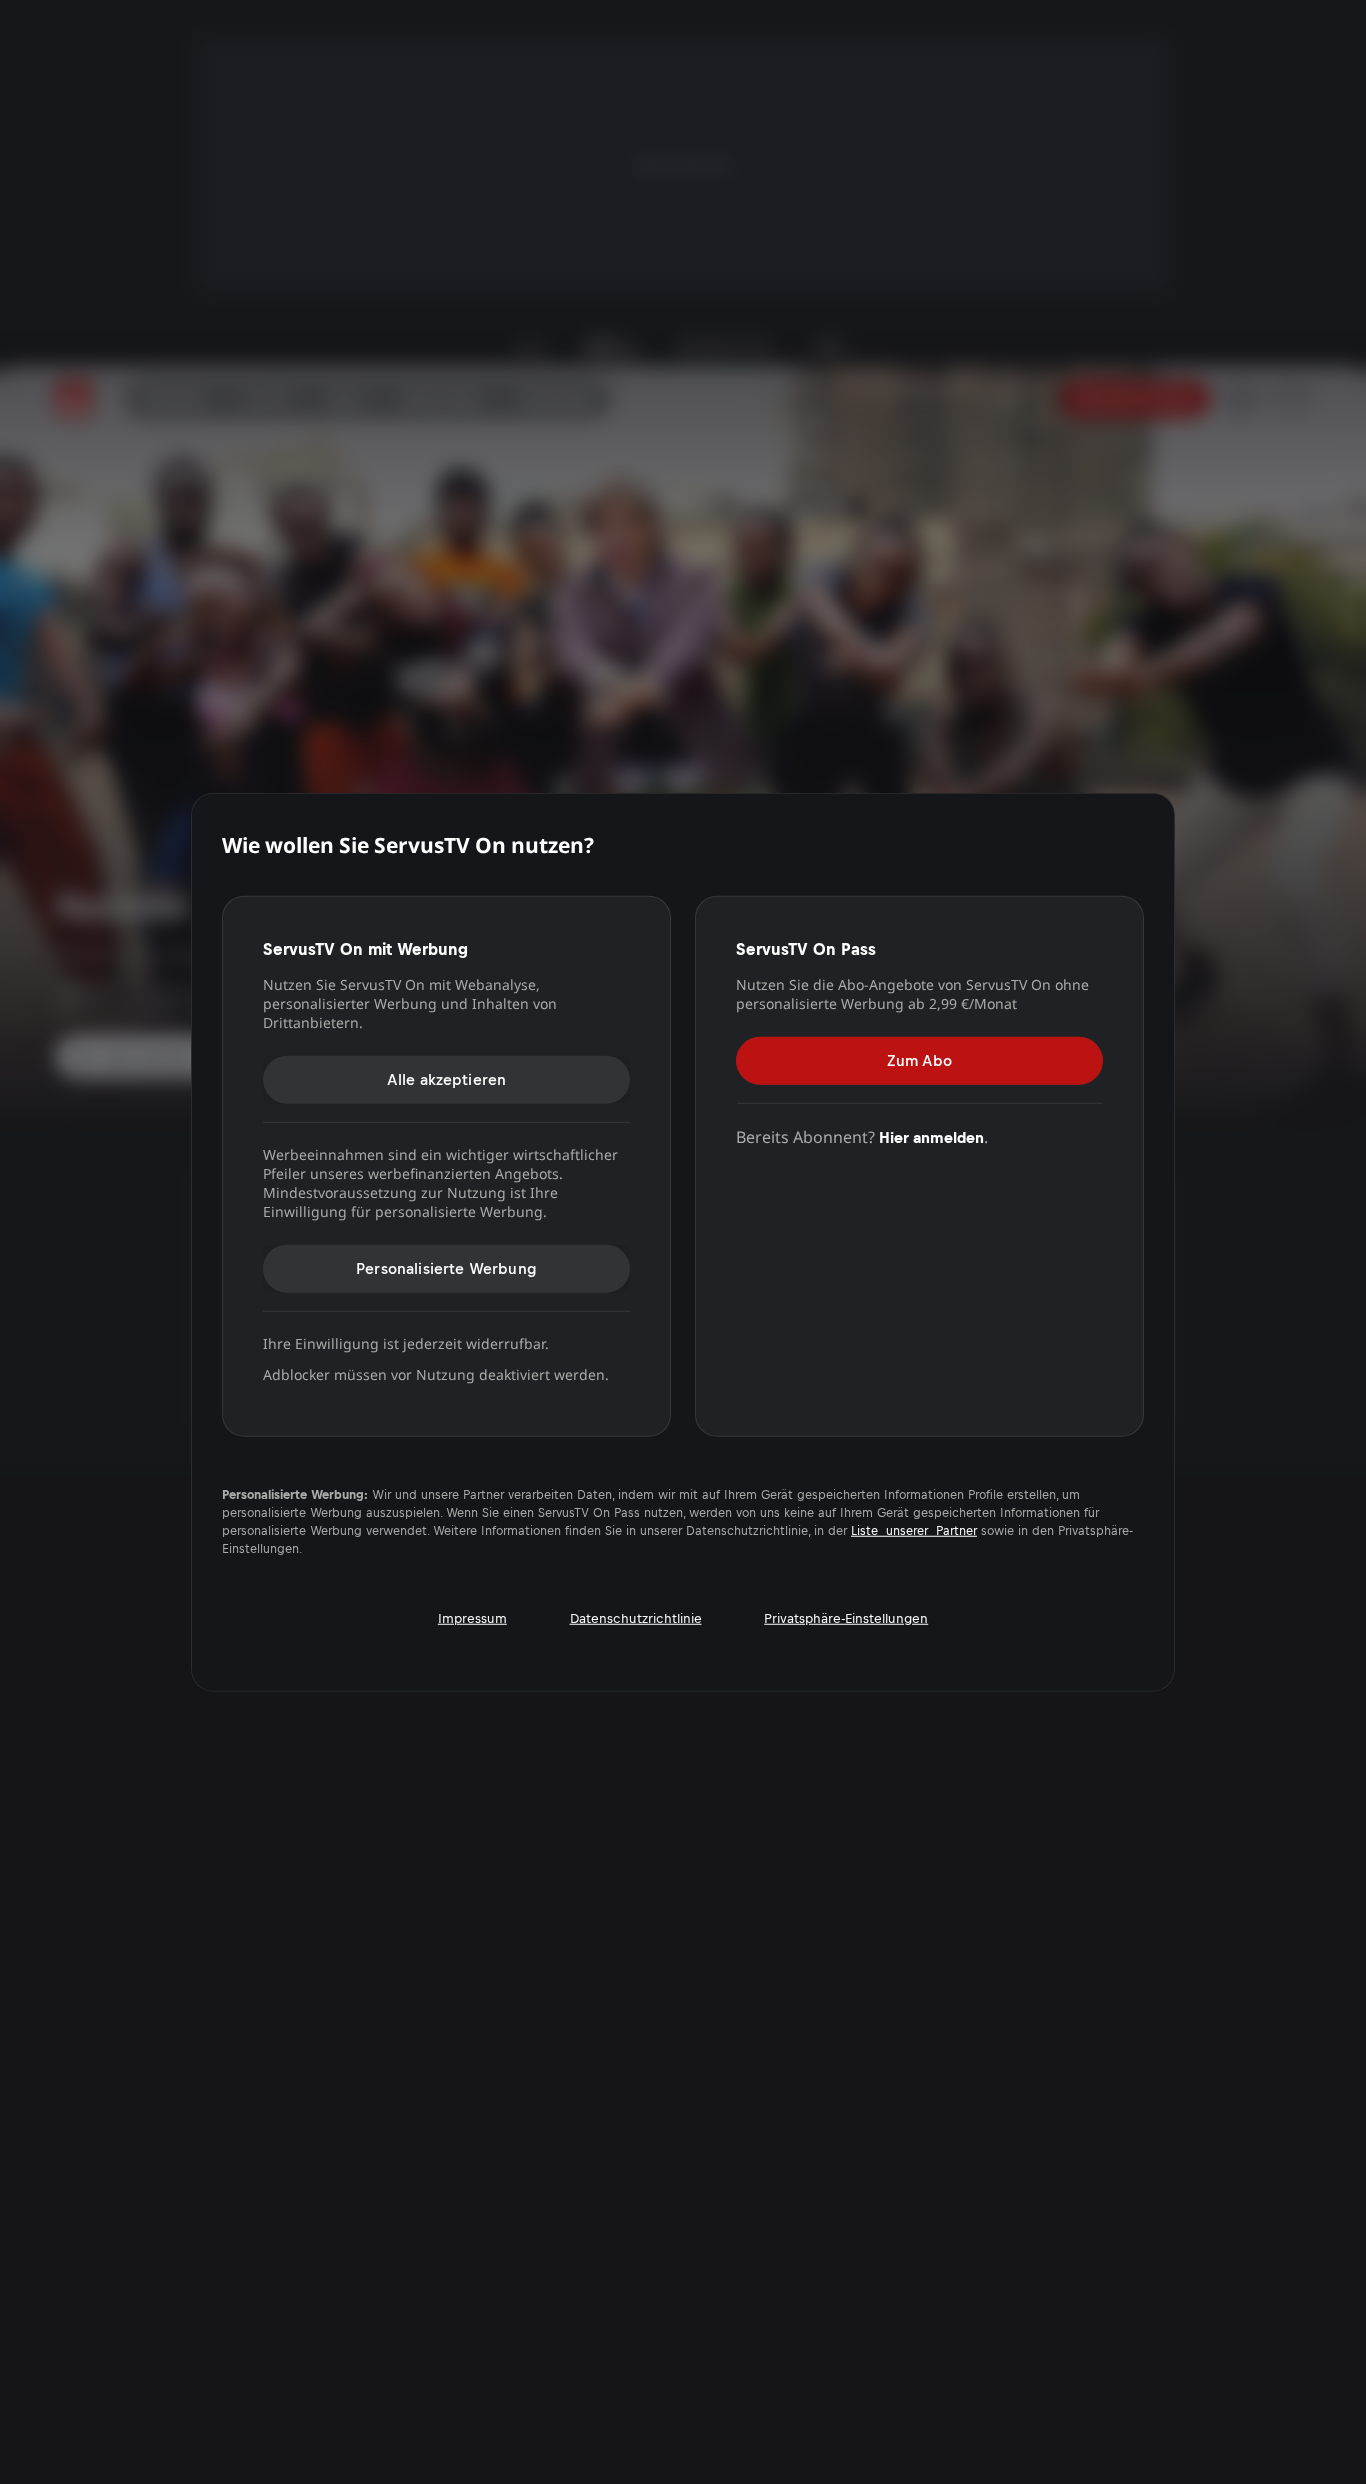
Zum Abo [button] (919, 1059)
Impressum (472, 1618)
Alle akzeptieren (447, 1078)
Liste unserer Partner (914, 1531)
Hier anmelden (931, 1136)
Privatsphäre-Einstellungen (846, 1618)
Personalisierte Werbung (446, 1267)
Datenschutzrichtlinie (636, 1618)
